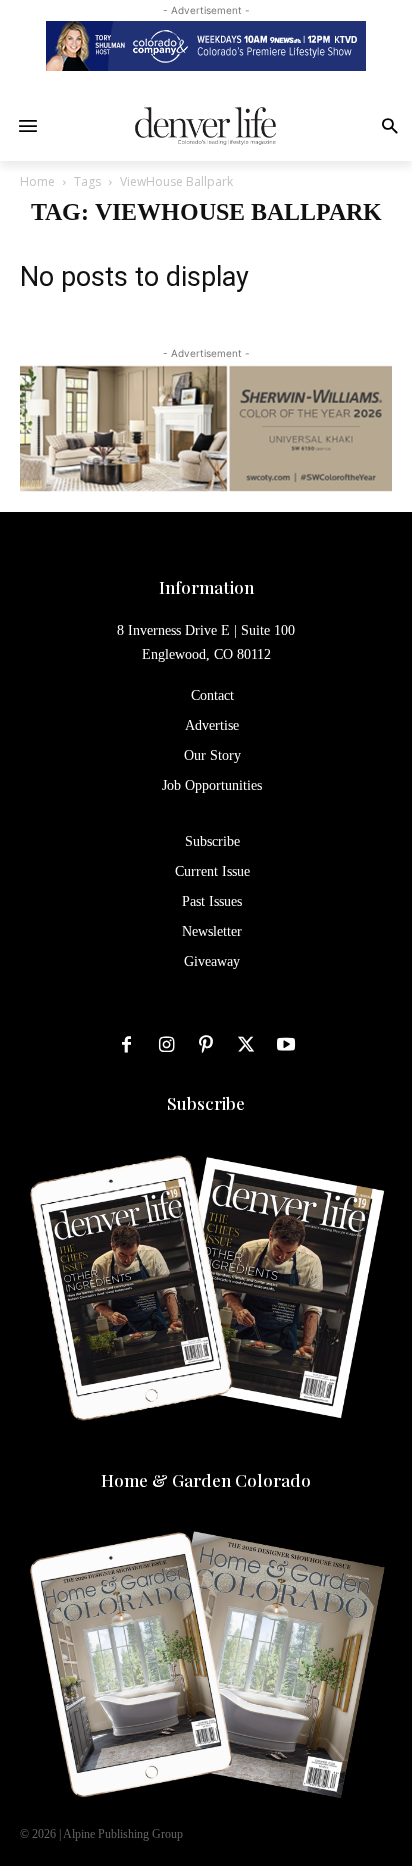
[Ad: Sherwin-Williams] (206, 427)
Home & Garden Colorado (206, 1480)
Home (37, 181)
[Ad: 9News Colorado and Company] (206, 46)
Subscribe (206, 1103)
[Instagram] (166, 1045)
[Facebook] (126, 1045)
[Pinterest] (206, 1045)
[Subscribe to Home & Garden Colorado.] (206, 1667)
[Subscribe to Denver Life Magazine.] (206, 1290)
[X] (246, 1045)
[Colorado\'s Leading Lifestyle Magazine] (205, 126)
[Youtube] (286, 1045)
